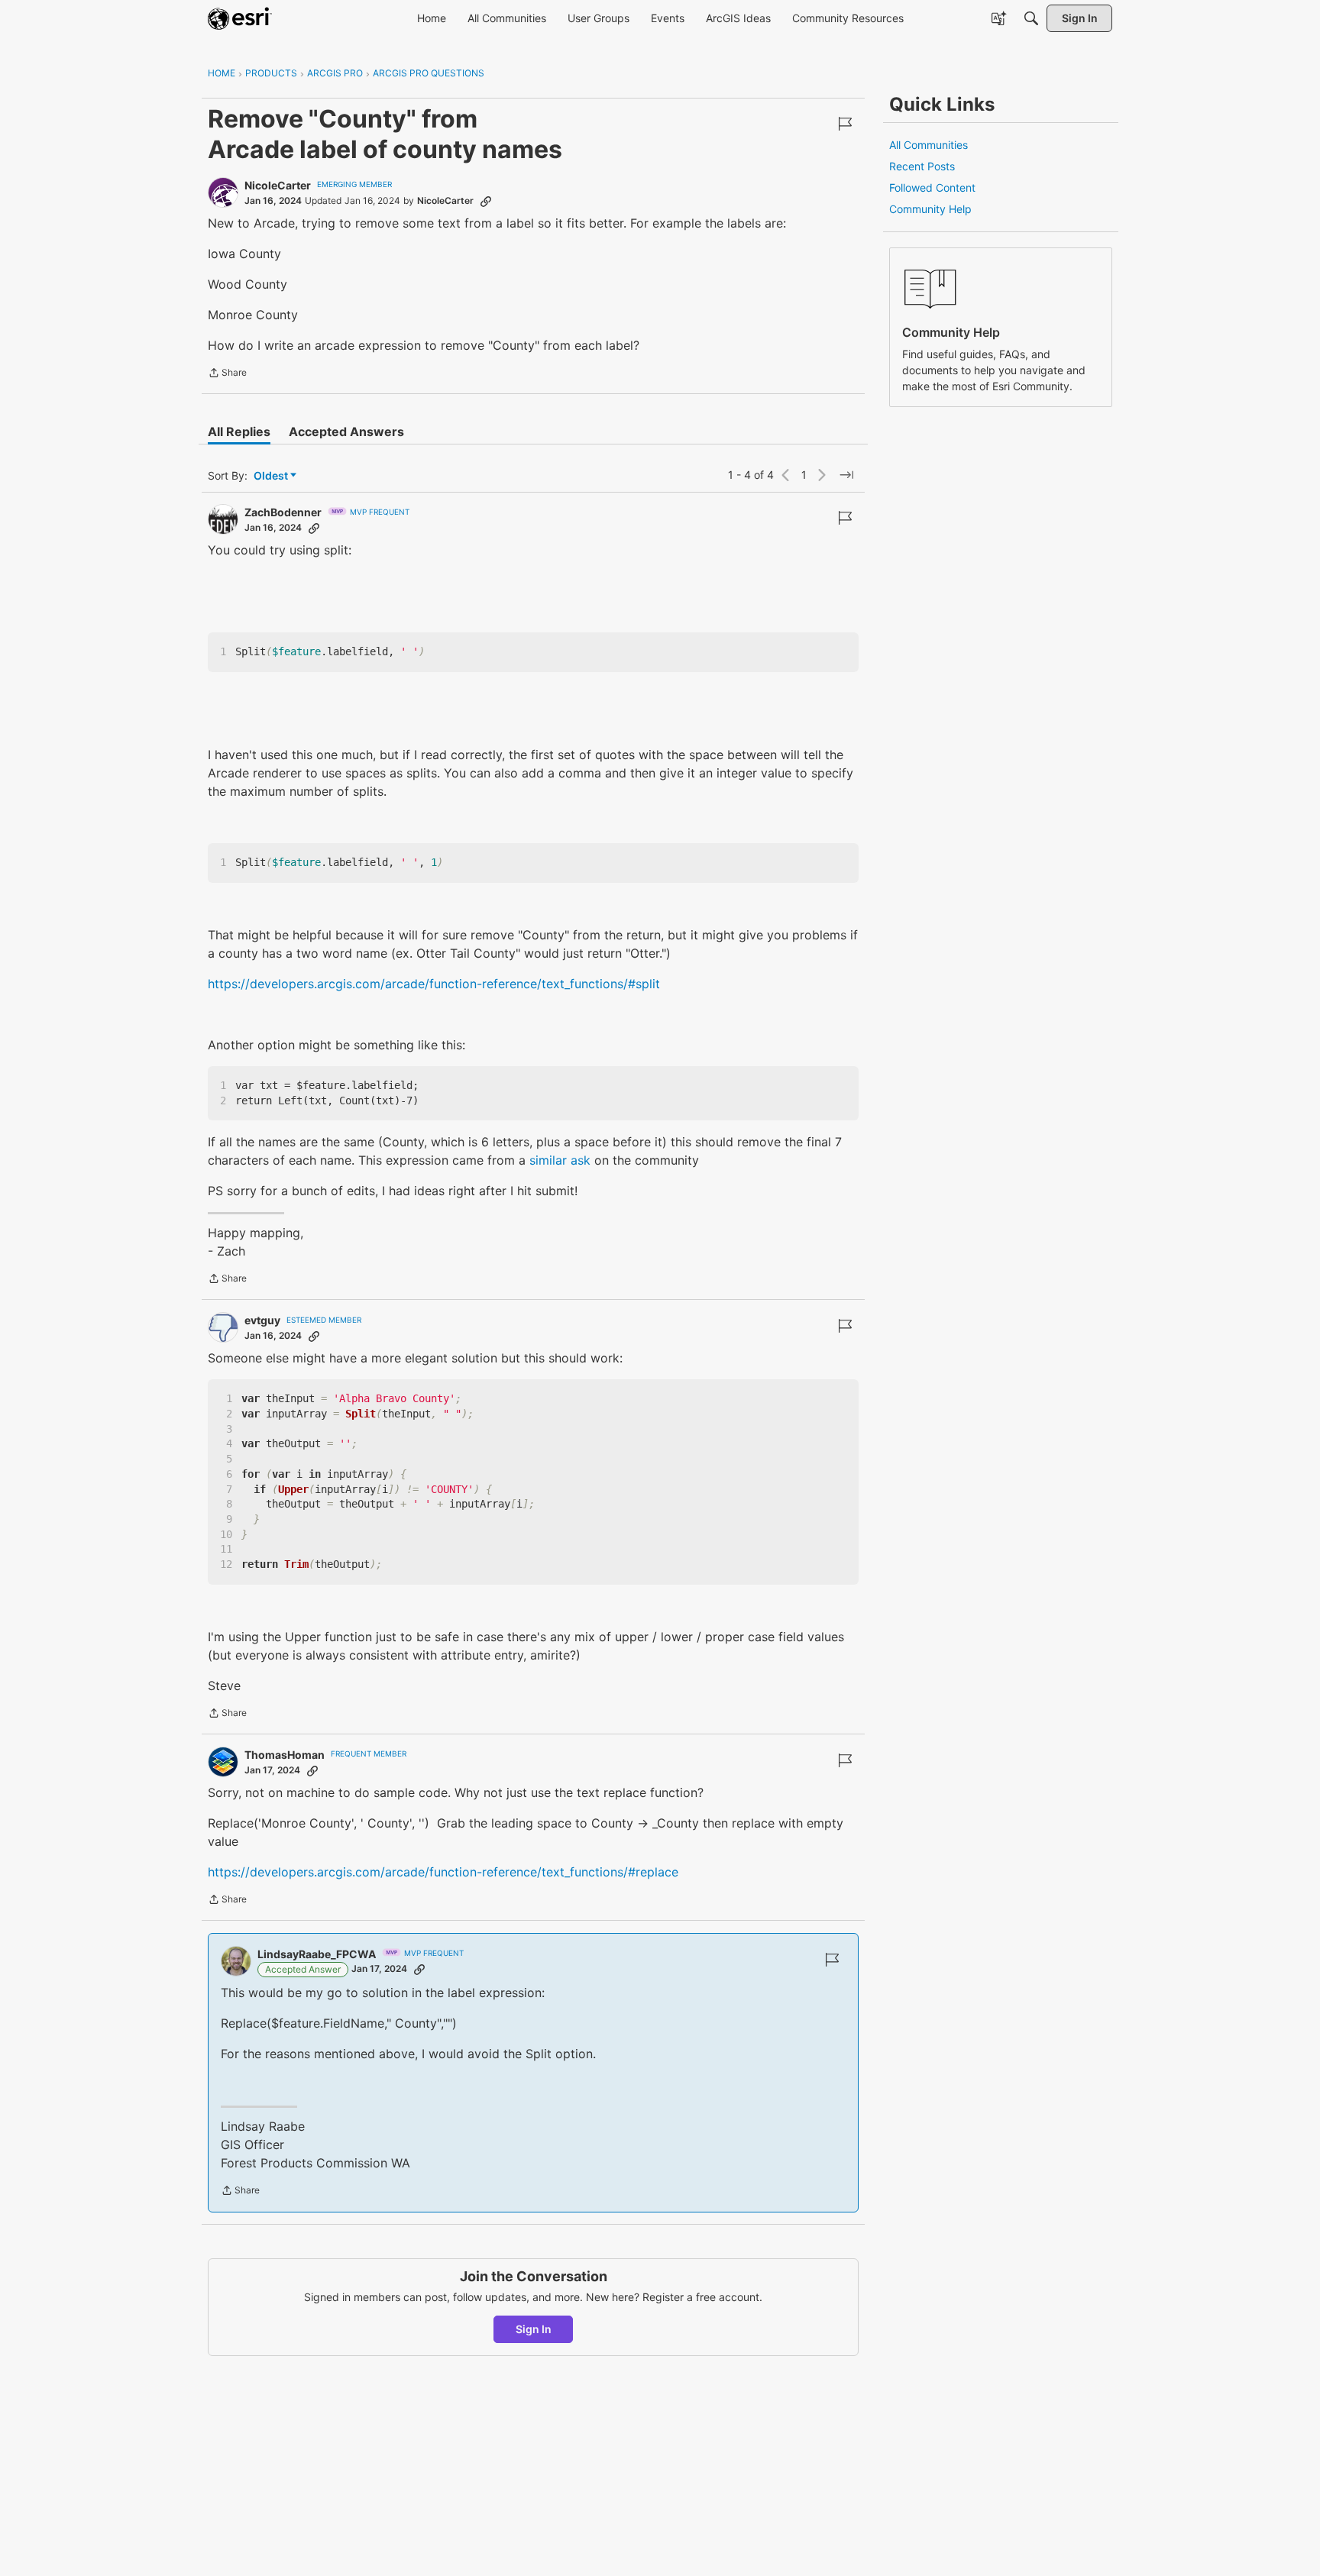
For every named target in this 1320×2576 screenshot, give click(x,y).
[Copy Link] (486, 201)
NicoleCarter (278, 185)
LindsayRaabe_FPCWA (317, 1954)
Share (227, 374)
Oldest (272, 476)
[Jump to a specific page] (846, 475)
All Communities (929, 145)
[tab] (239, 431)
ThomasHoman (285, 1755)
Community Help (930, 209)
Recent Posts (922, 166)
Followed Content (932, 187)
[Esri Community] (240, 18)
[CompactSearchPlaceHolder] (1031, 18)
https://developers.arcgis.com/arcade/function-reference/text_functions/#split (434, 984)
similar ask (558, 1160)
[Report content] (845, 124)
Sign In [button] (534, 2329)
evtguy (262, 1320)
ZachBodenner (283, 512)
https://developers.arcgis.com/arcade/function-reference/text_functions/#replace (443, 1872)
